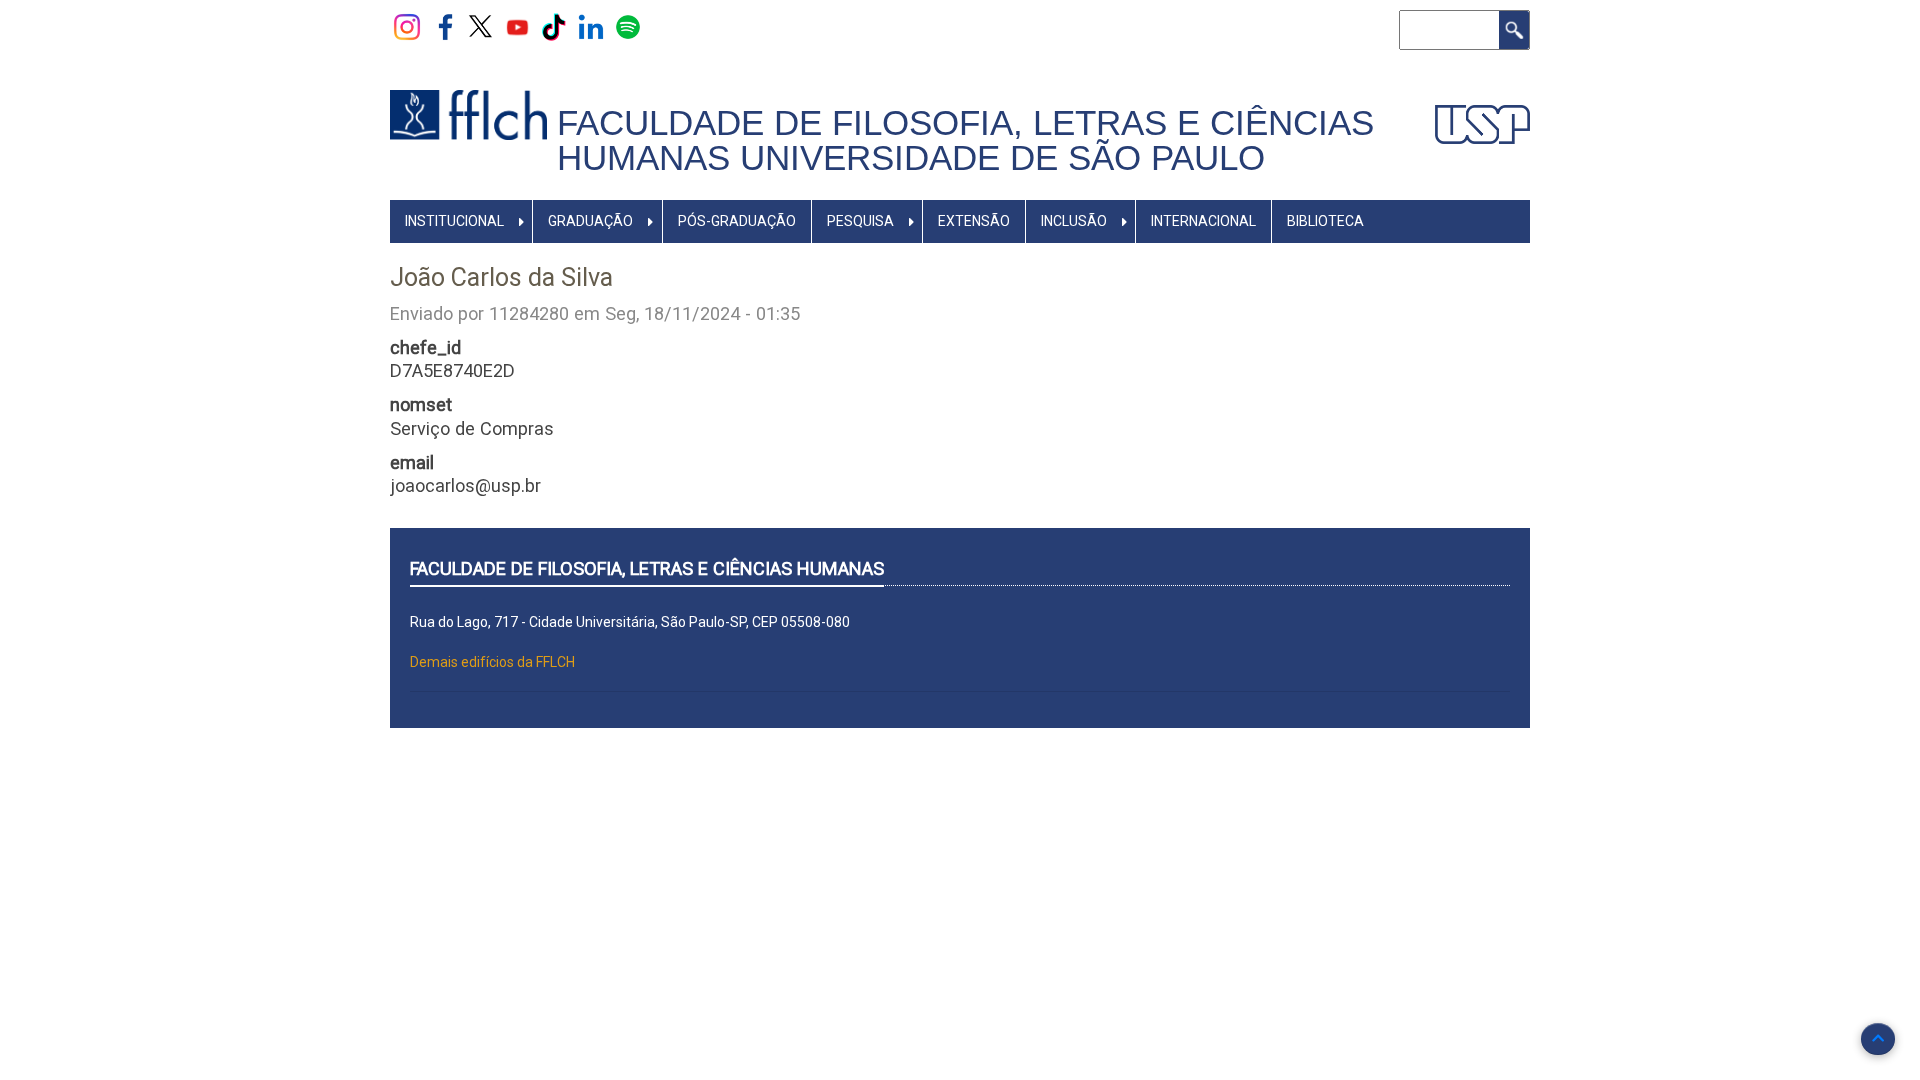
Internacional (1203, 221)
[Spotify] (628, 26)
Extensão (974, 221)
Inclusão (1074, 221)
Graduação (590, 221)
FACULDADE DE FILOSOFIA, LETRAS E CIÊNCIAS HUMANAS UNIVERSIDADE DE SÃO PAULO (965, 140)
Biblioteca (1325, 221)
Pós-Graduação (737, 221)
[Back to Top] (1878, 1039)
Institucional (454, 221)
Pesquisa (860, 221)
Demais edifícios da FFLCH (492, 662)
